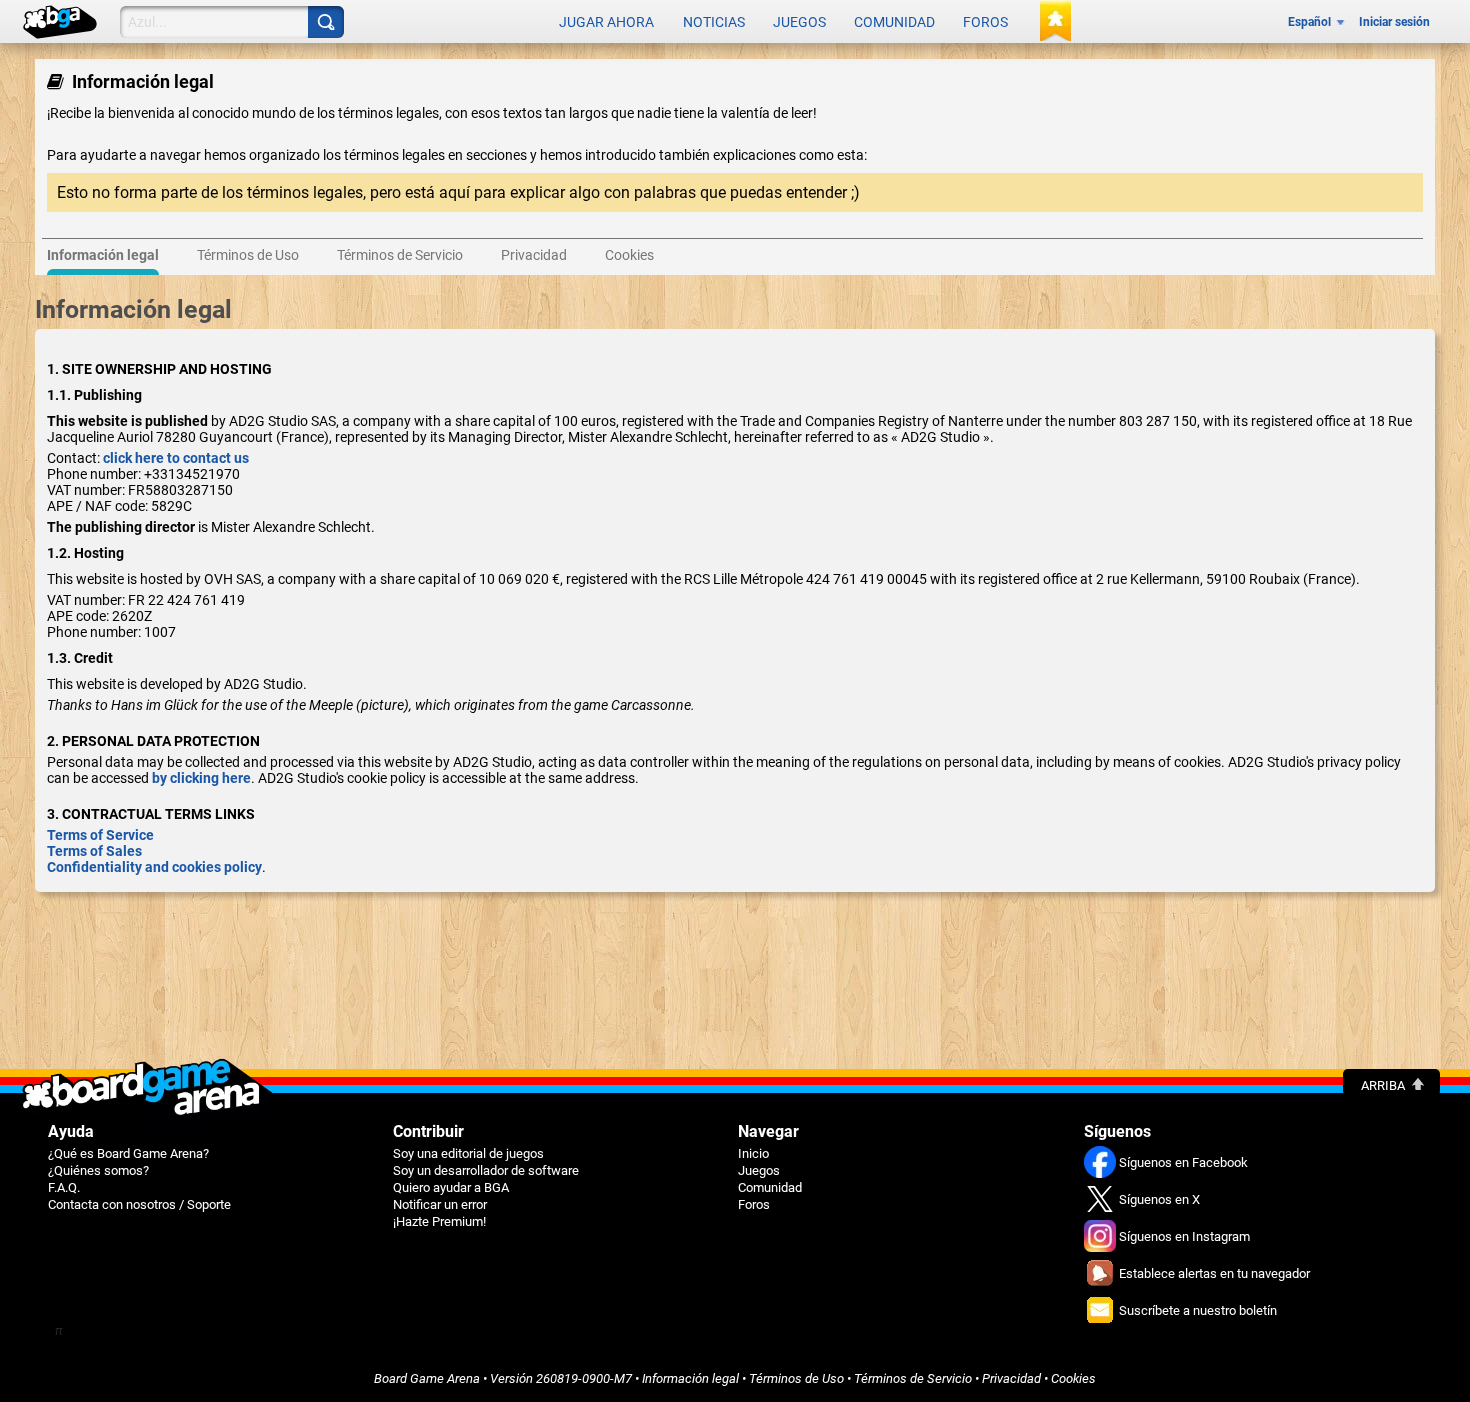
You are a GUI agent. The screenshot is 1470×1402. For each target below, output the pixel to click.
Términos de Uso (796, 1378)
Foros (985, 22)
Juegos (799, 22)
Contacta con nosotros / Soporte (139, 1204)
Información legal (690, 1378)
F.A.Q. (64, 1187)
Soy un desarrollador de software (486, 1170)
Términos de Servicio (913, 1378)
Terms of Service (100, 835)
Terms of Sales (94, 851)
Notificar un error (440, 1204)
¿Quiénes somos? (98, 1170)
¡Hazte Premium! (439, 1221)
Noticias (714, 22)
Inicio (753, 1153)
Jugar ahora (606, 22)
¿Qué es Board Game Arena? (128, 1153)
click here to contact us (176, 458)
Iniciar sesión (1394, 22)
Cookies (1073, 1378)
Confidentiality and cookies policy (154, 867)
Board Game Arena (427, 1378)
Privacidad (1011, 1378)
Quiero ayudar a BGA (451, 1187)
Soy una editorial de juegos (468, 1153)
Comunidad (894, 22)
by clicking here (201, 778)
